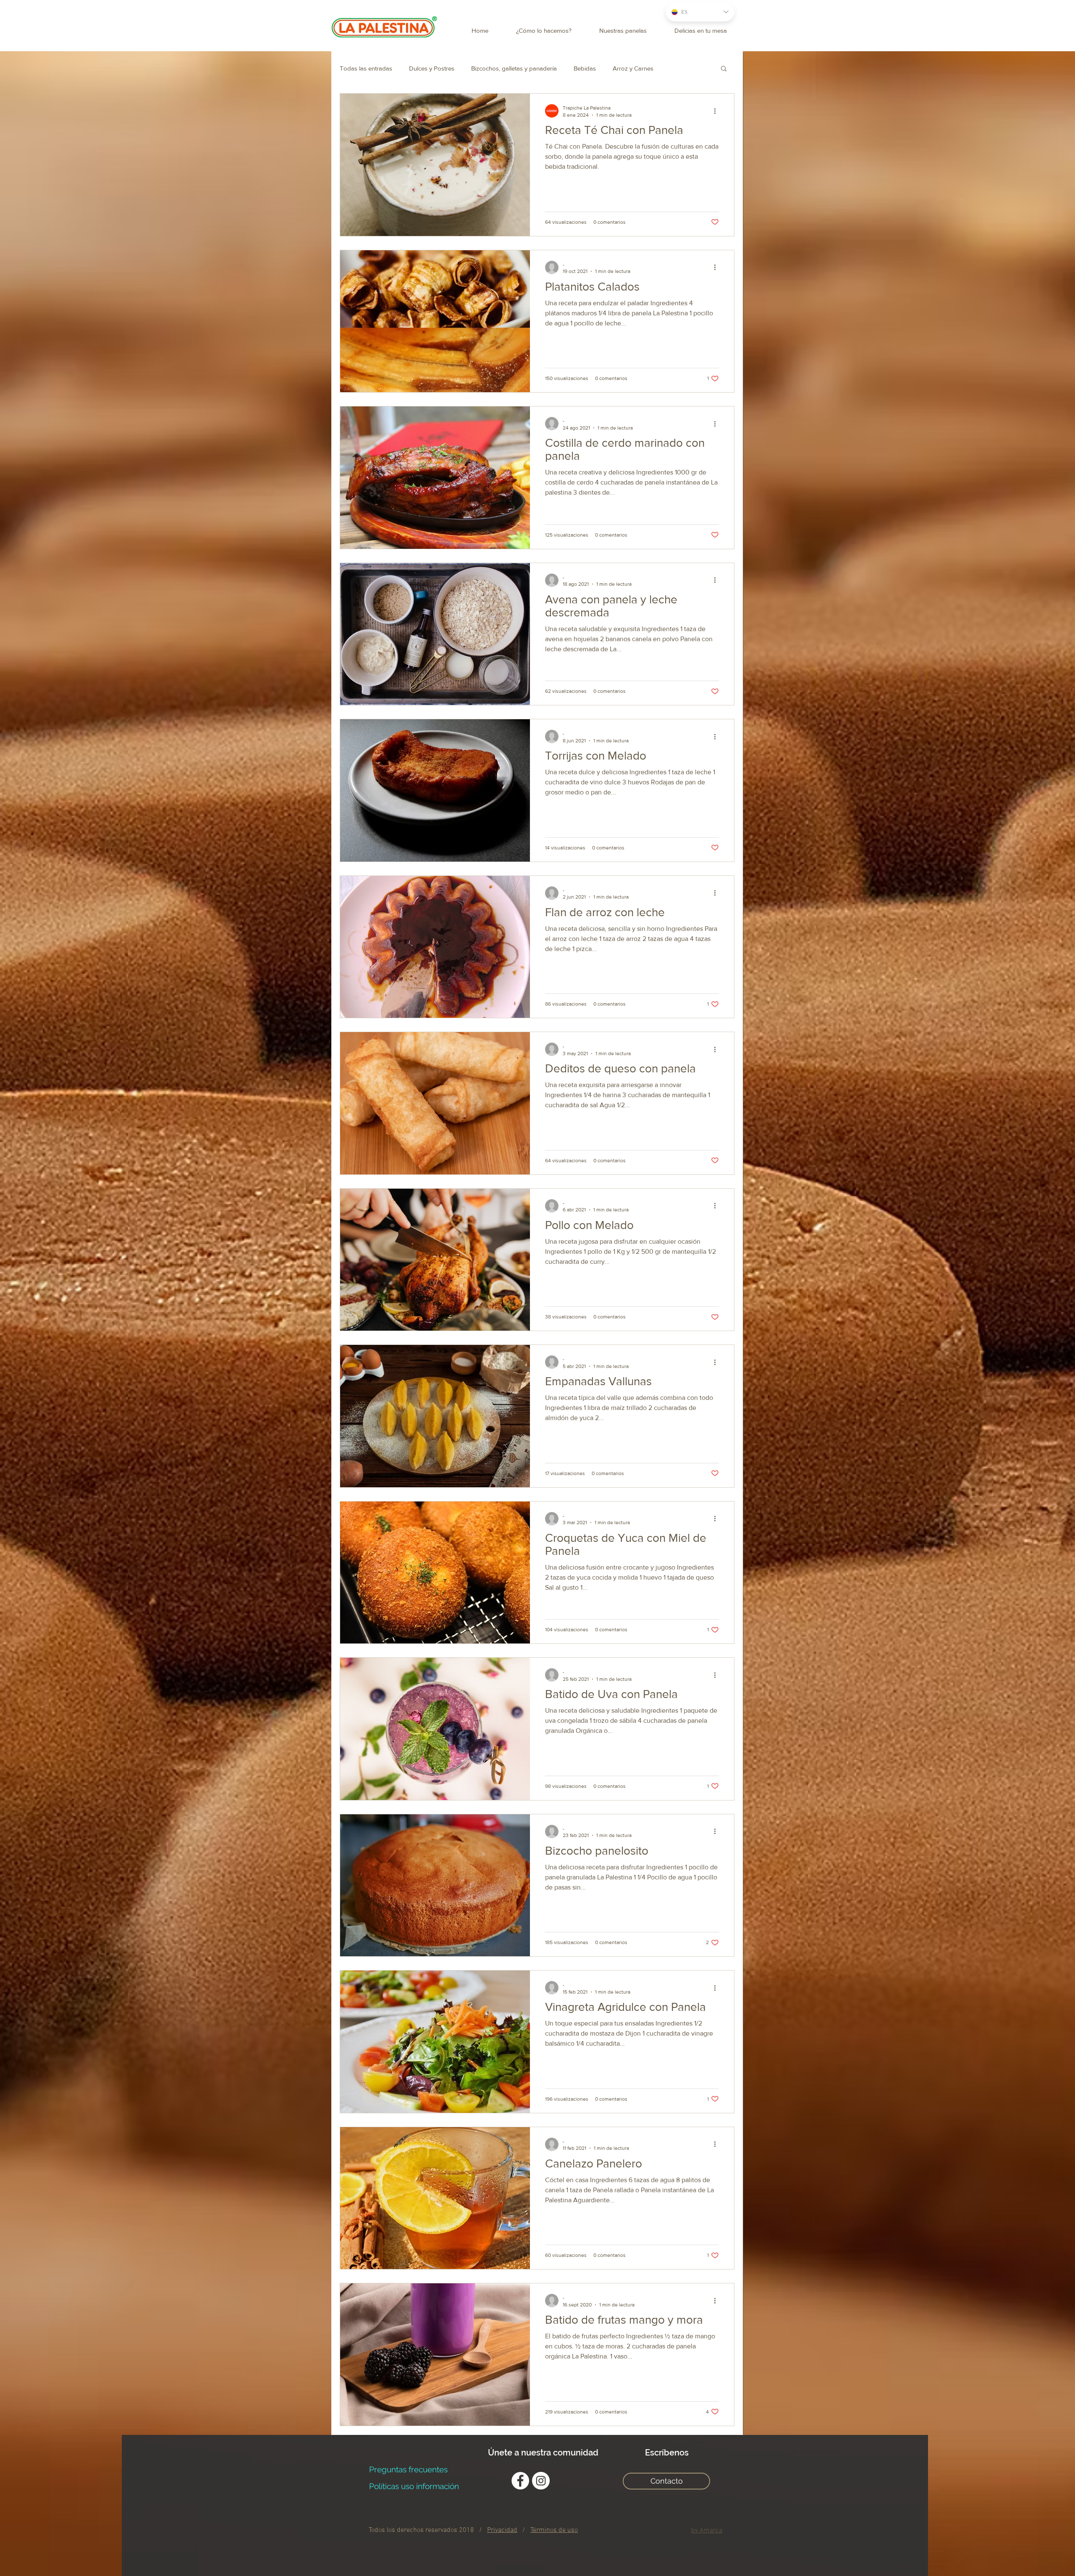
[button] (654, 1208)
